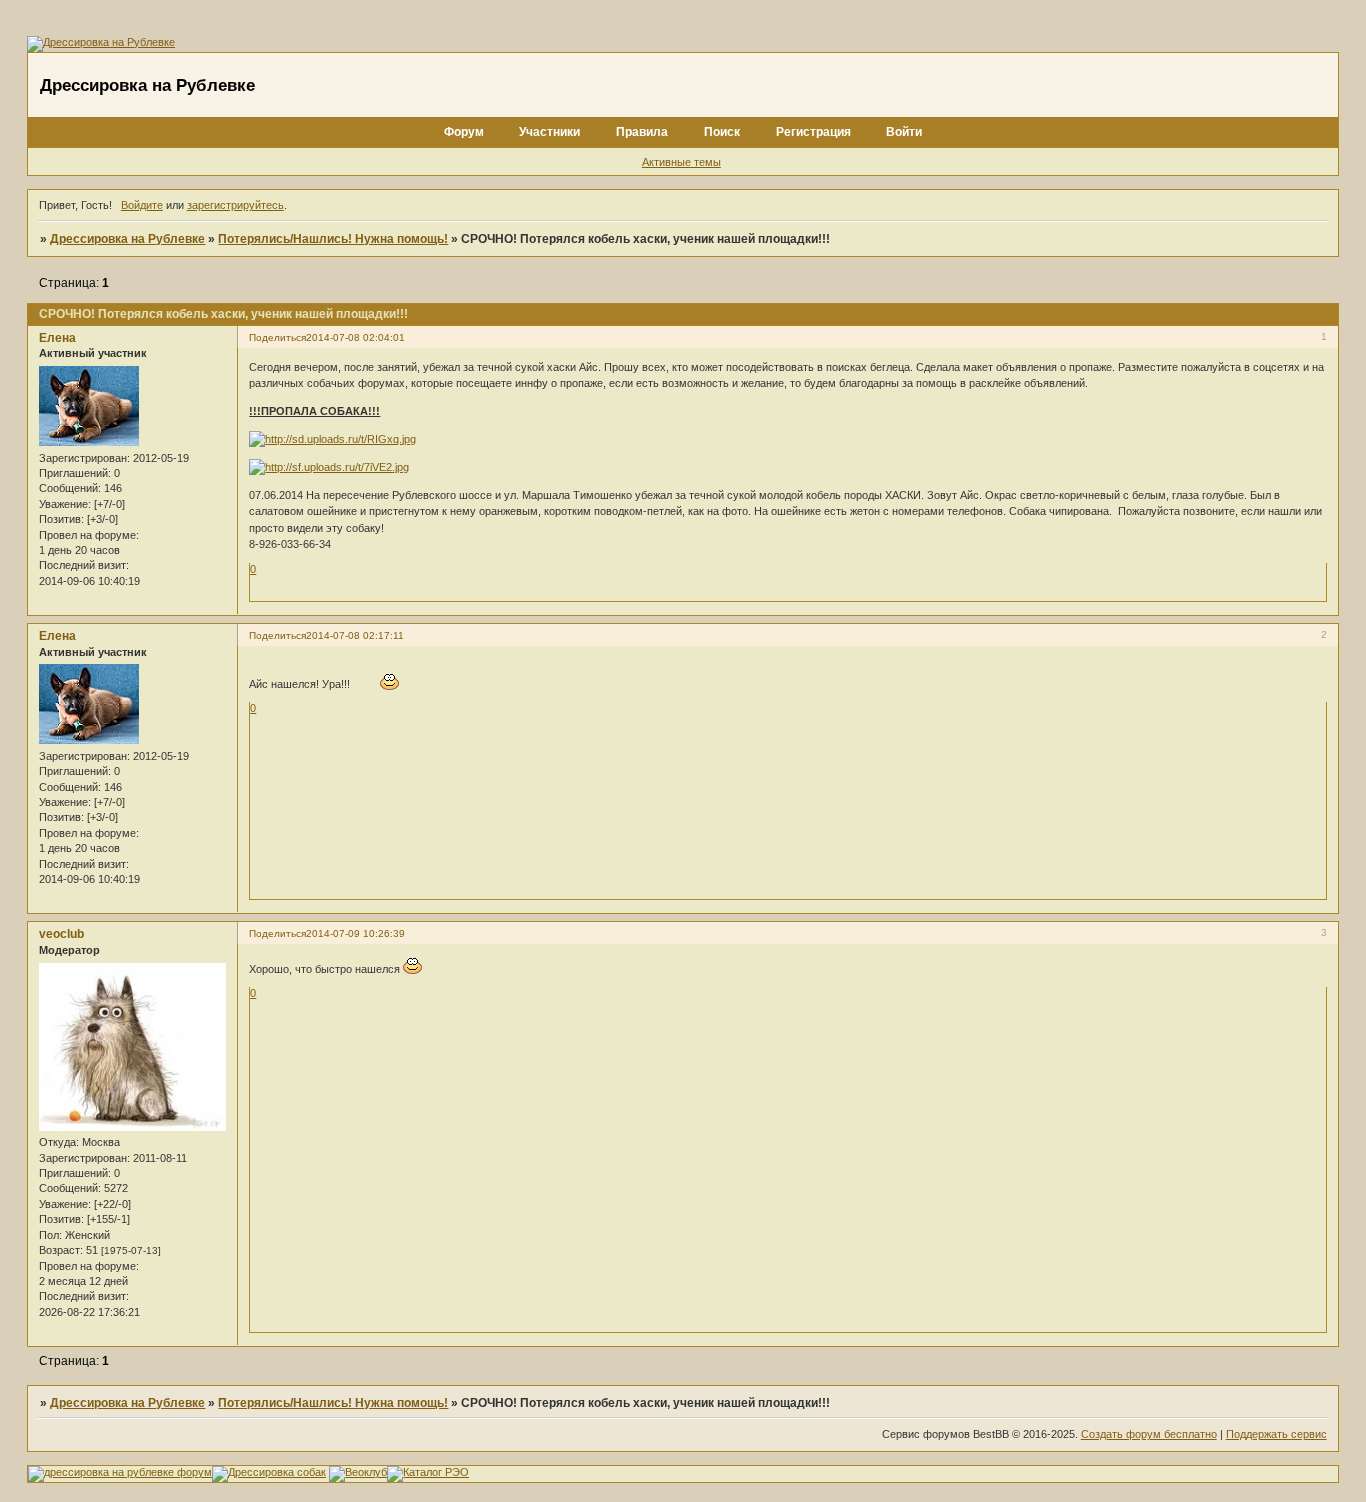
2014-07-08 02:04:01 (355, 337)
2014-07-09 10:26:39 (355, 933)
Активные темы (681, 162)
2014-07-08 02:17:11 (355, 635)
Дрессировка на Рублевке (127, 239)
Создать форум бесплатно (1149, 1434)
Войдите (142, 205)
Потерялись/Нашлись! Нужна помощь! (333, 239)
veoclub (61, 934)
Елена (57, 338)
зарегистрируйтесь (235, 205)
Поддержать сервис (1276, 1434)
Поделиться (277, 337)
